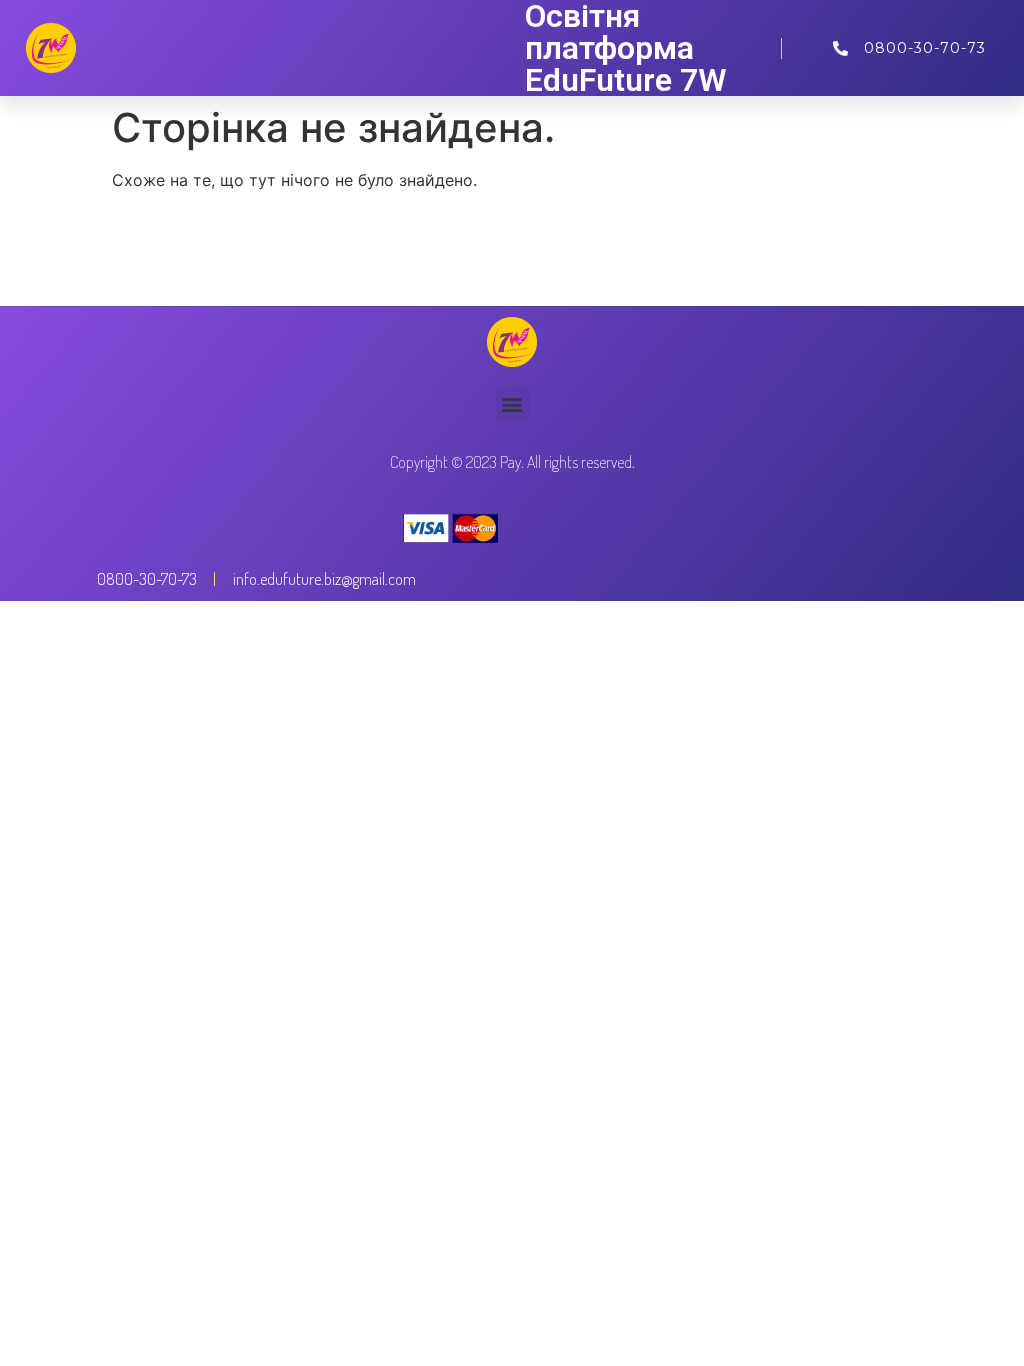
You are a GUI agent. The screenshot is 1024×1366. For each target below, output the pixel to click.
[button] (512, 403)
